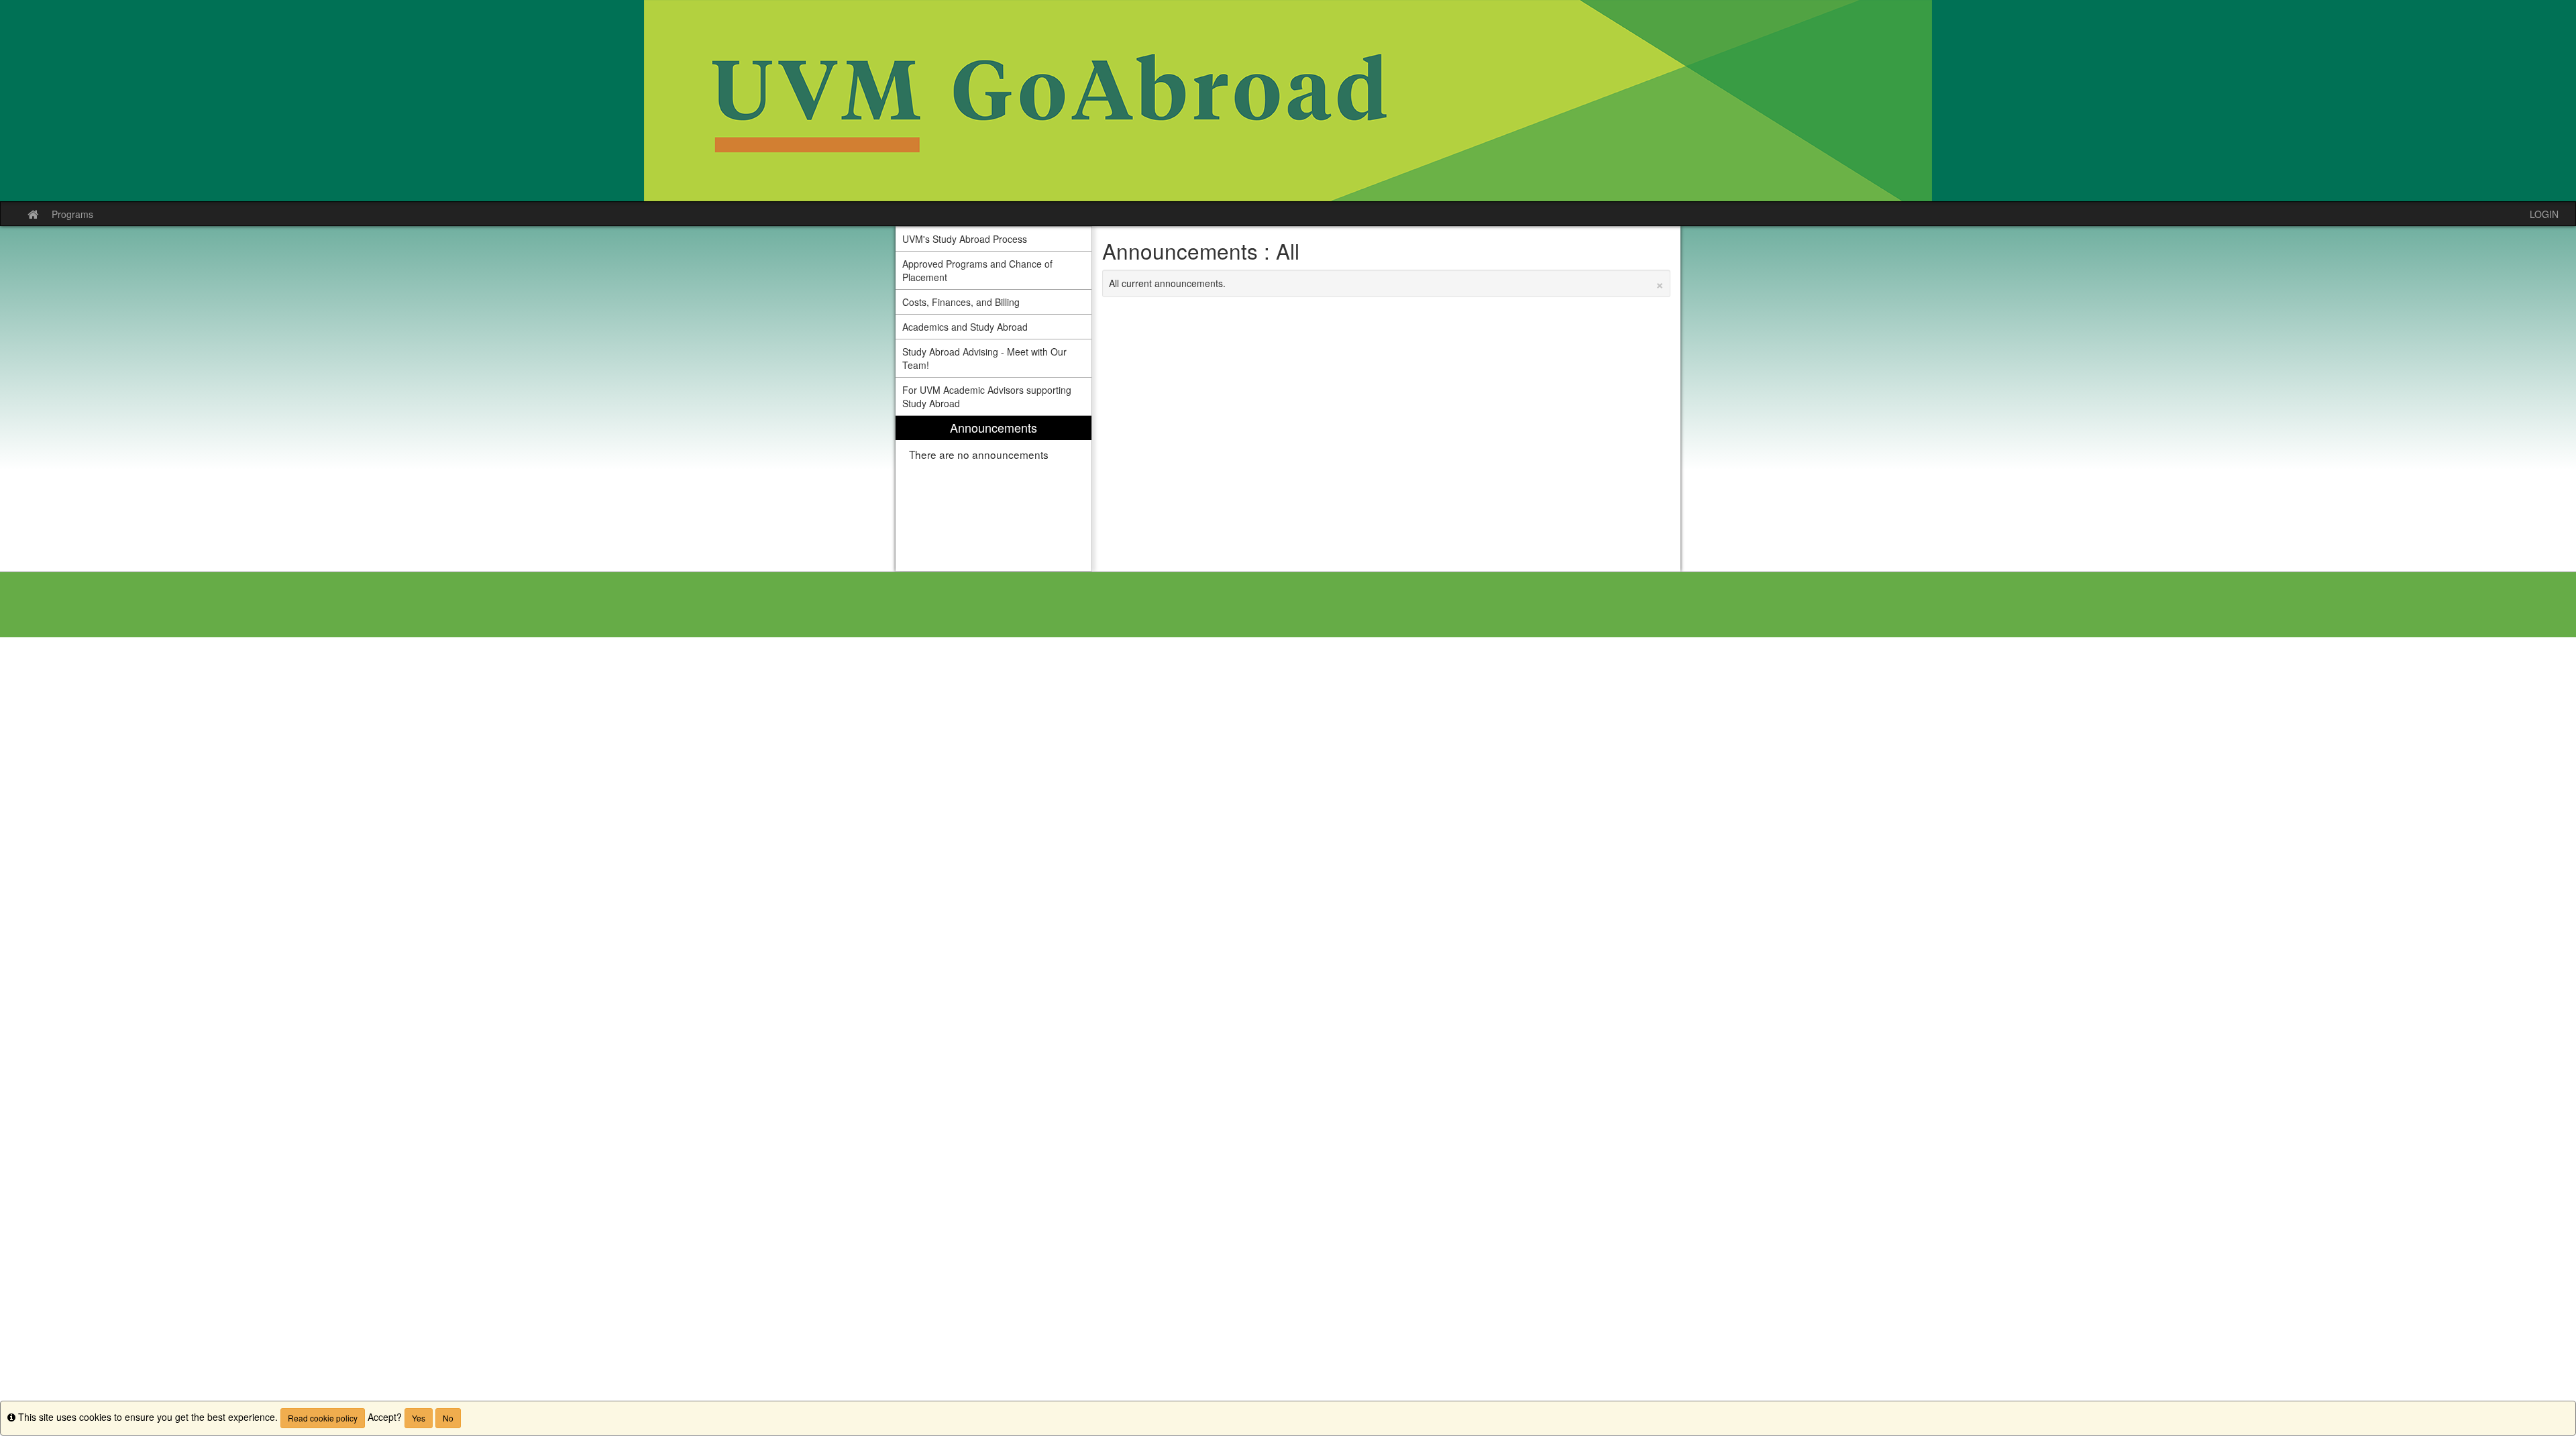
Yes (419, 1418)
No (448, 1418)
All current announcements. (1387, 283)
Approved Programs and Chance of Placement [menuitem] (977, 270)
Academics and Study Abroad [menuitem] (965, 327)
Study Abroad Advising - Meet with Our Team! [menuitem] (984, 358)
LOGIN (2544, 214)
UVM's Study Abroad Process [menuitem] (965, 239)
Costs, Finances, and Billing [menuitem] (961, 302)
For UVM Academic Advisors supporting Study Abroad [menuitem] (987, 396)
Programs (72, 214)
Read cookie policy (323, 1418)
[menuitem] (994, 493)
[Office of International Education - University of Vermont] (1288, 101)
